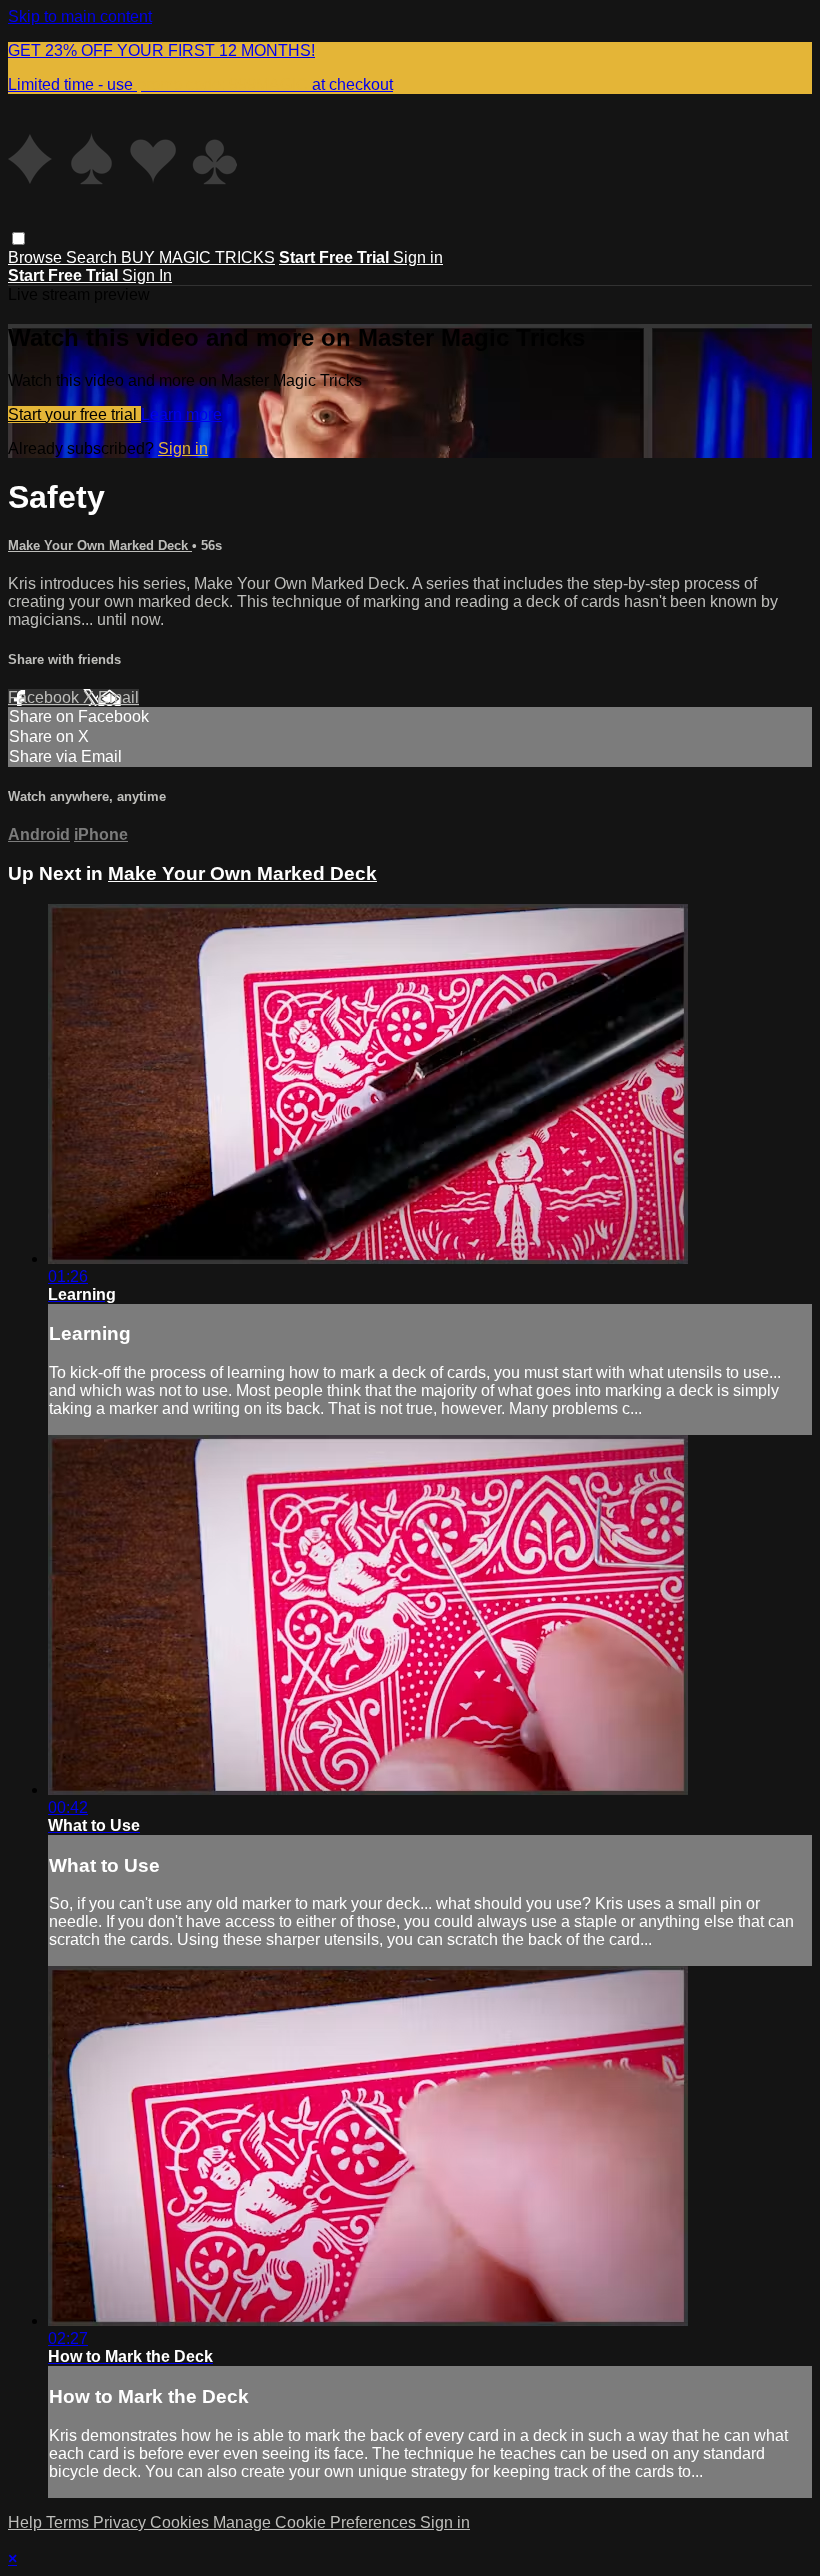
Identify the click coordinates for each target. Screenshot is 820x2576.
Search (93, 257)
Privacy (121, 2522)
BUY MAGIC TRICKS (198, 257)
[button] (18, 238)
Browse (37, 257)
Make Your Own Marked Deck (100, 545)
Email (118, 697)
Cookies (181, 2522)
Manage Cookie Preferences (316, 2522)
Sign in (418, 257)
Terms (69, 2522)
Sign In (147, 275)
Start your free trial (74, 414)
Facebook (45, 697)
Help (27, 2522)
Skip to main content (80, 16)
